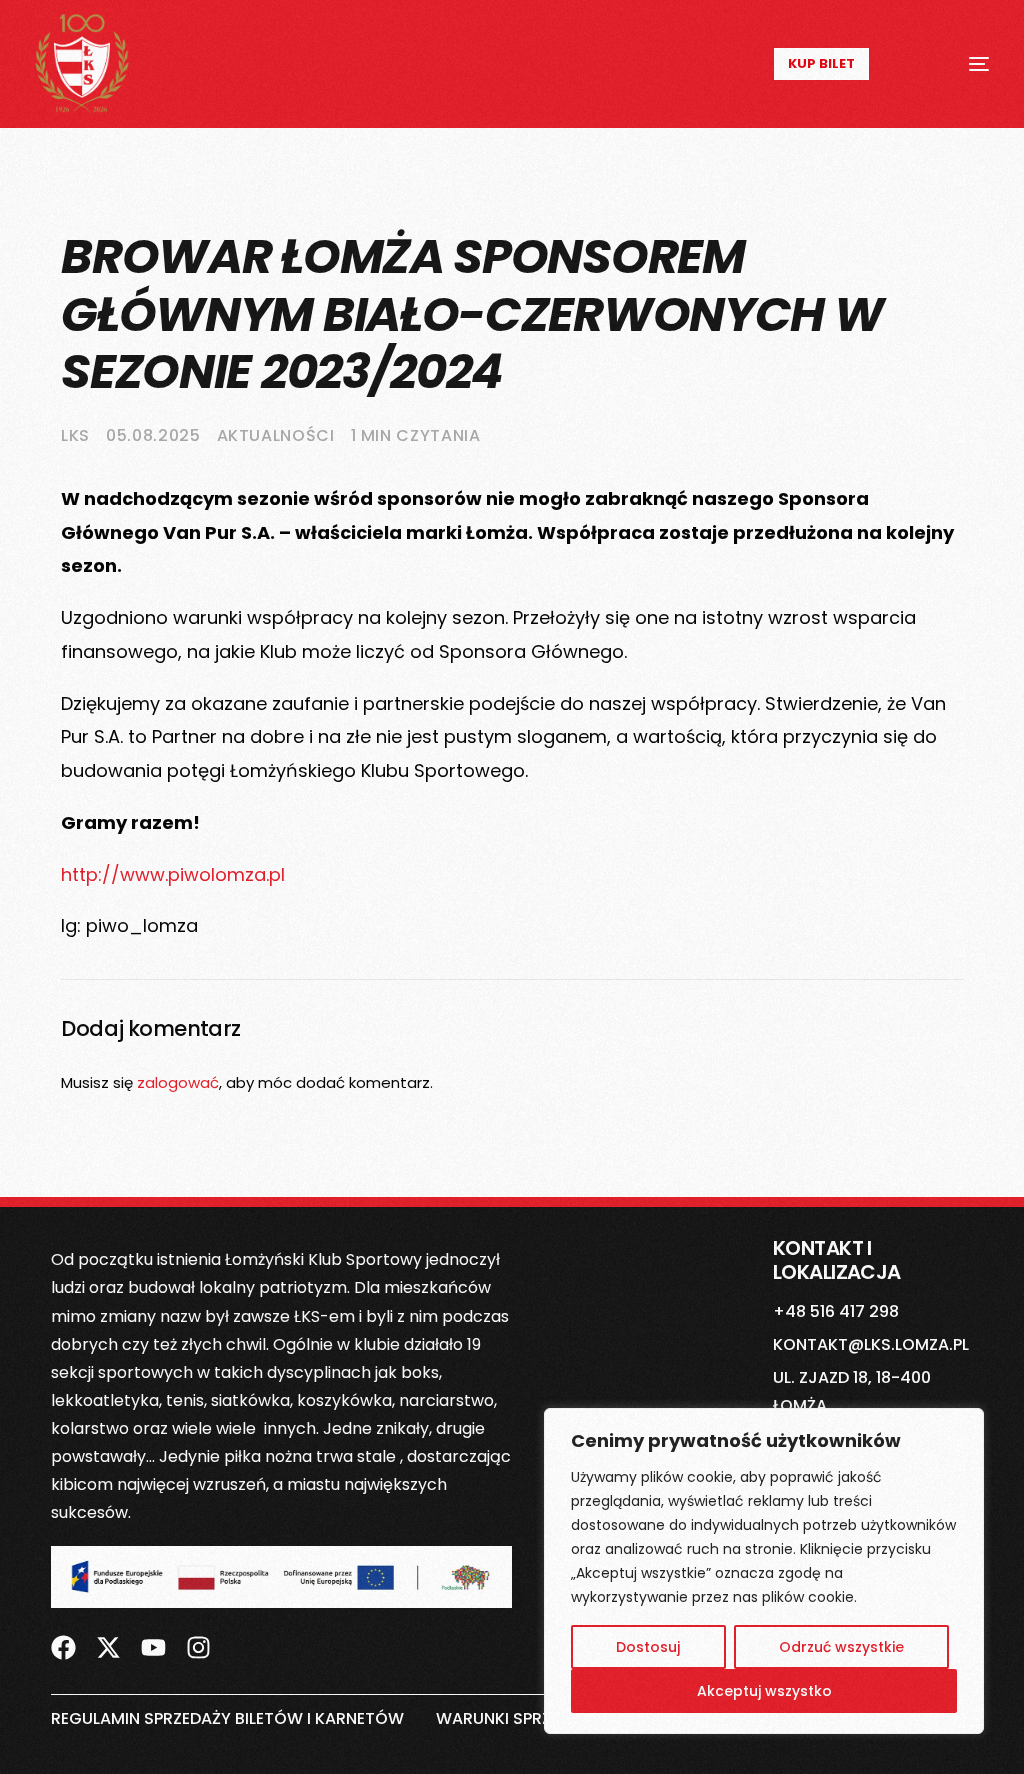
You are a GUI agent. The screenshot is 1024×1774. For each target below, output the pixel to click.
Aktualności (276, 435)
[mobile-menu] (954, 64)
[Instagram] (198, 1647)
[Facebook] (63, 1647)
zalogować (178, 1082)
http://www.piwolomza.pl (173, 874)
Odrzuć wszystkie (841, 1647)
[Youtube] (153, 1647)
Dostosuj (648, 1647)
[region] (764, 1571)
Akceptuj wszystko (764, 1691)
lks (75, 435)
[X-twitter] (108, 1647)
